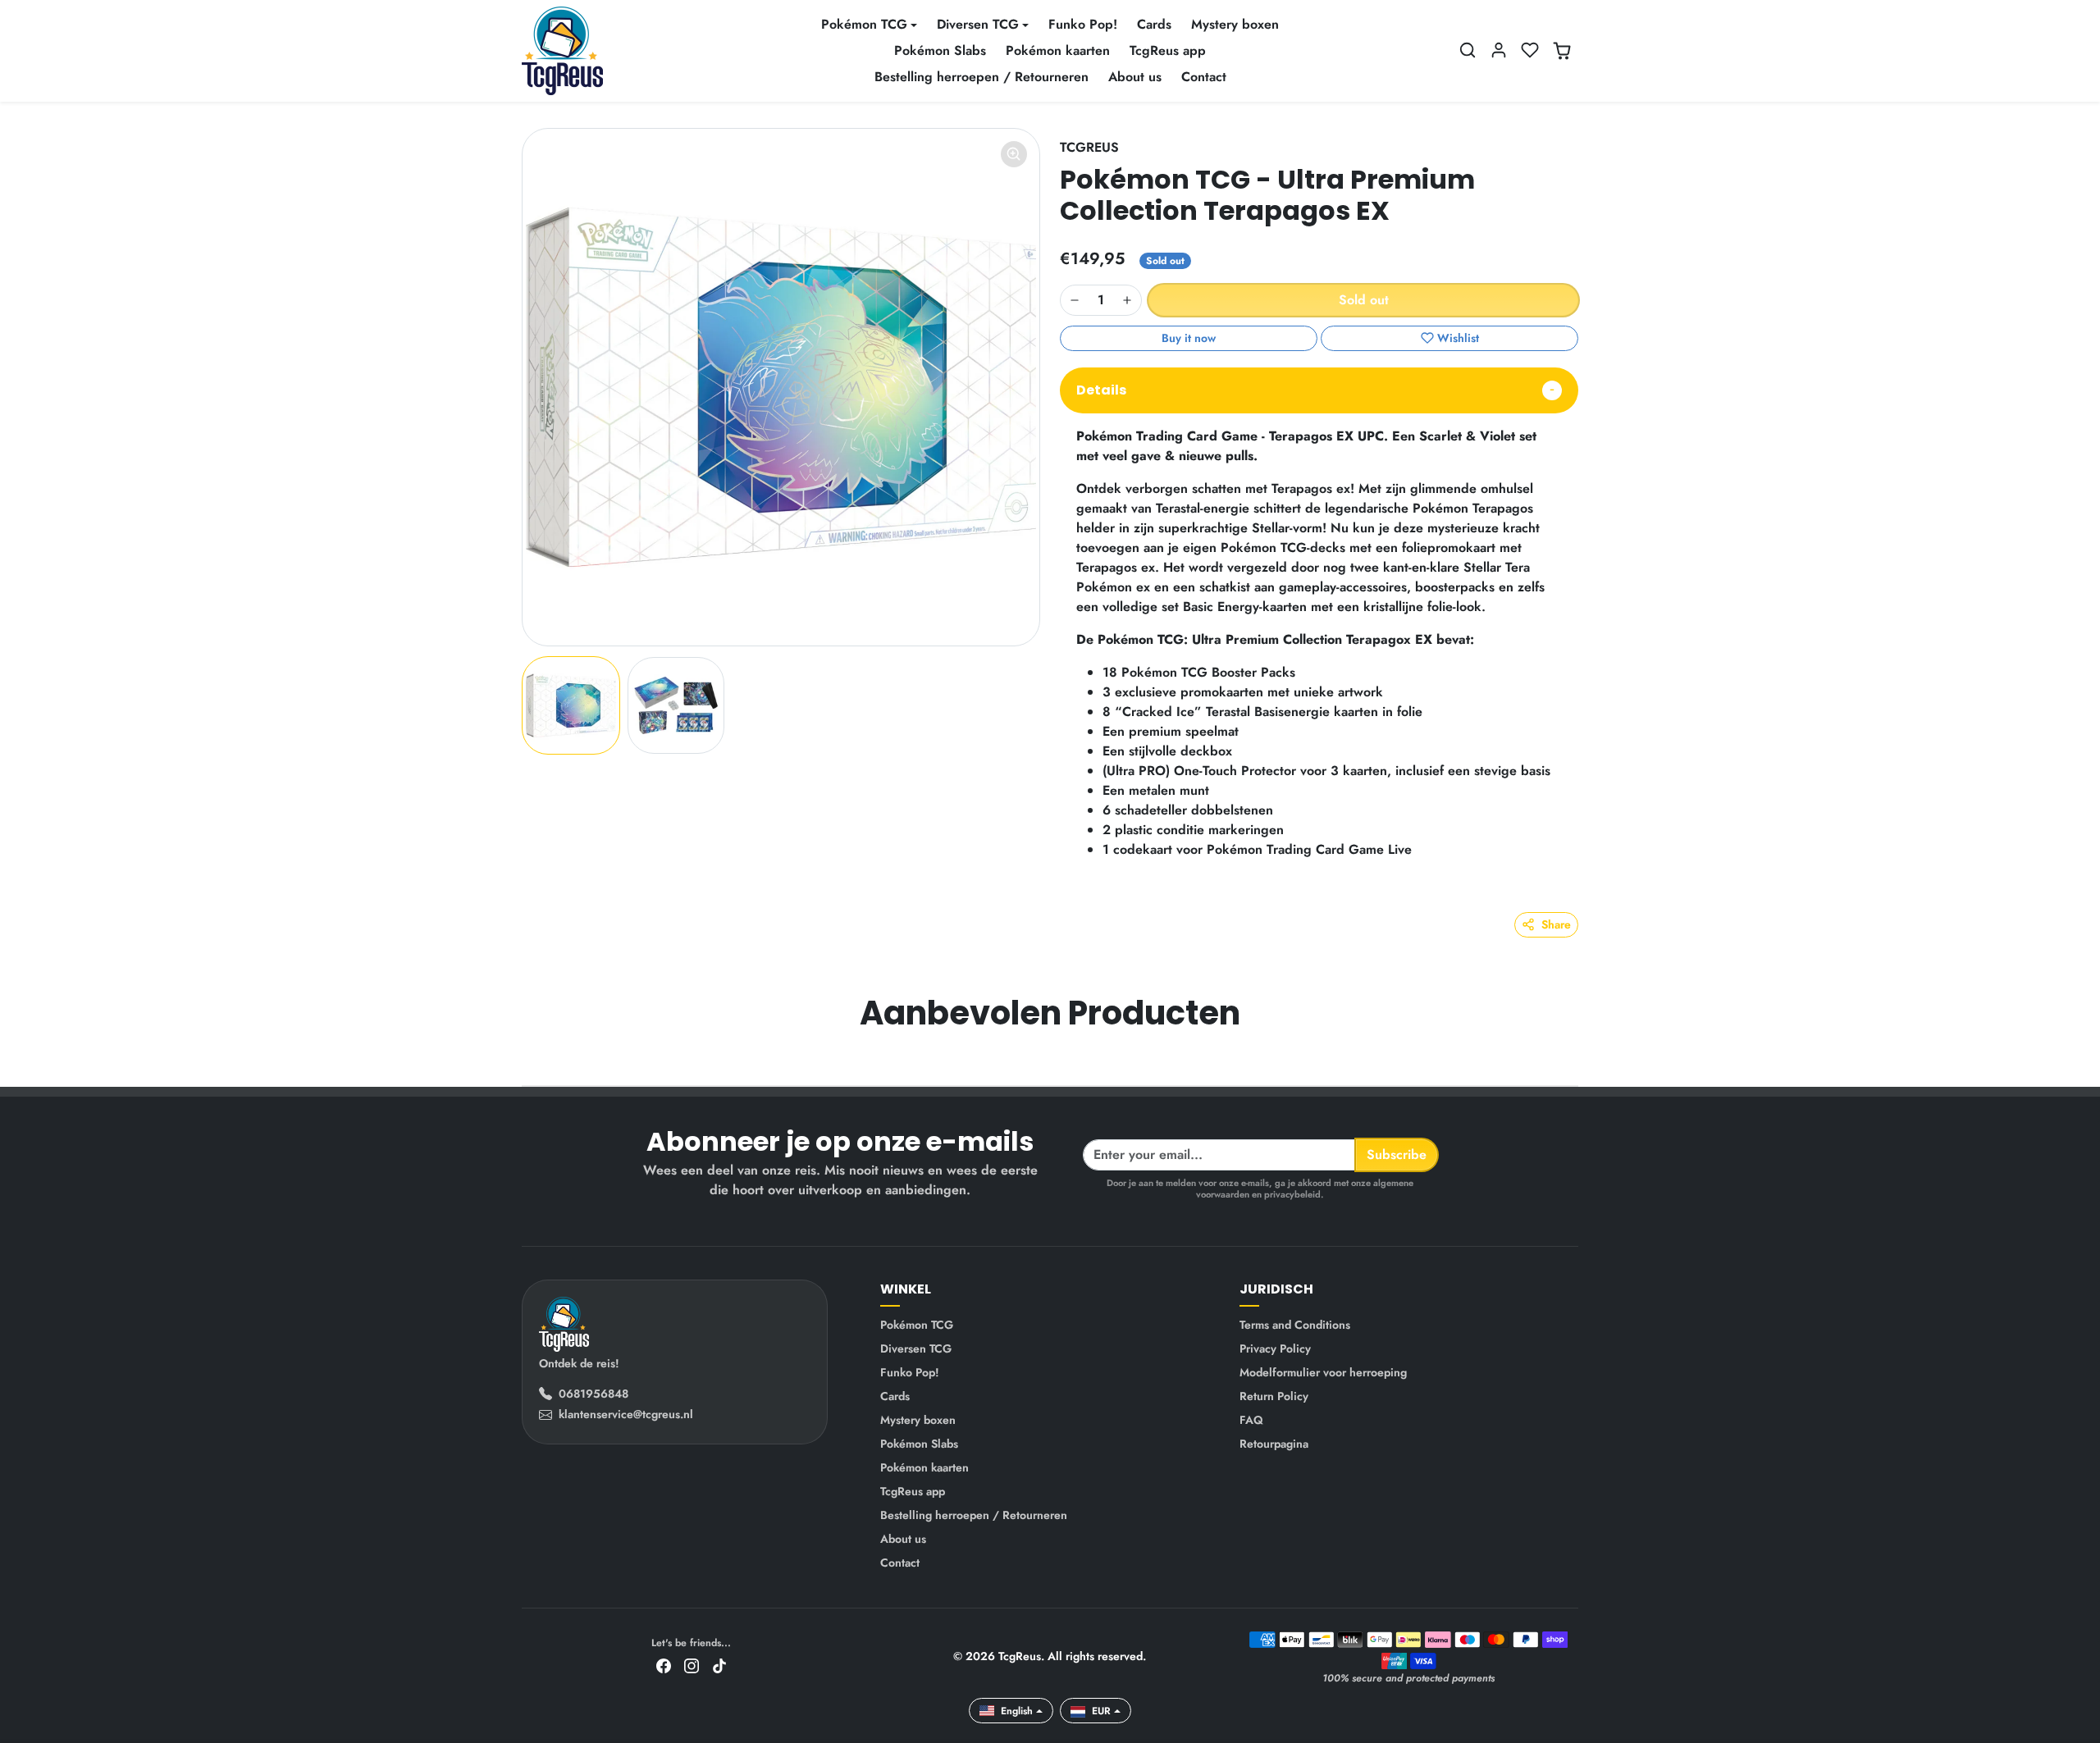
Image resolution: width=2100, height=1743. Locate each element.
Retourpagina (1274, 1444)
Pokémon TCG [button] (864, 24)
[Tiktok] (719, 1665)
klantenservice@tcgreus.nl (626, 1414)
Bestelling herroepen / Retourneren (982, 77)
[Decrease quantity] (1075, 300)
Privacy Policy (1275, 1348)
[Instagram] (692, 1665)
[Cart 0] (1562, 51)
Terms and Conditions (1295, 1325)
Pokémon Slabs (940, 50)
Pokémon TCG (917, 1325)
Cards (1154, 24)
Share (1556, 924)
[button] (1468, 50)
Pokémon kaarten (1058, 50)
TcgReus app (1168, 50)
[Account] (1499, 50)
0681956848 (593, 1394)
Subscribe (1397, 1154)
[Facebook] (664, 1665)
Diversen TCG (916, 1348)
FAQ (1251, 1420)
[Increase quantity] (1127, 300)
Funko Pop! (1083, 24)
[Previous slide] (523, 1061)
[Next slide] (1577, 1061)
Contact (1204, 77)
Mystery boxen (1235, 24)
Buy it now (1189, 338)
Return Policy (1274, 1396)
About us (1135, 77)
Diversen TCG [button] (978, 24)
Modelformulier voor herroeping (1323, 1372)
